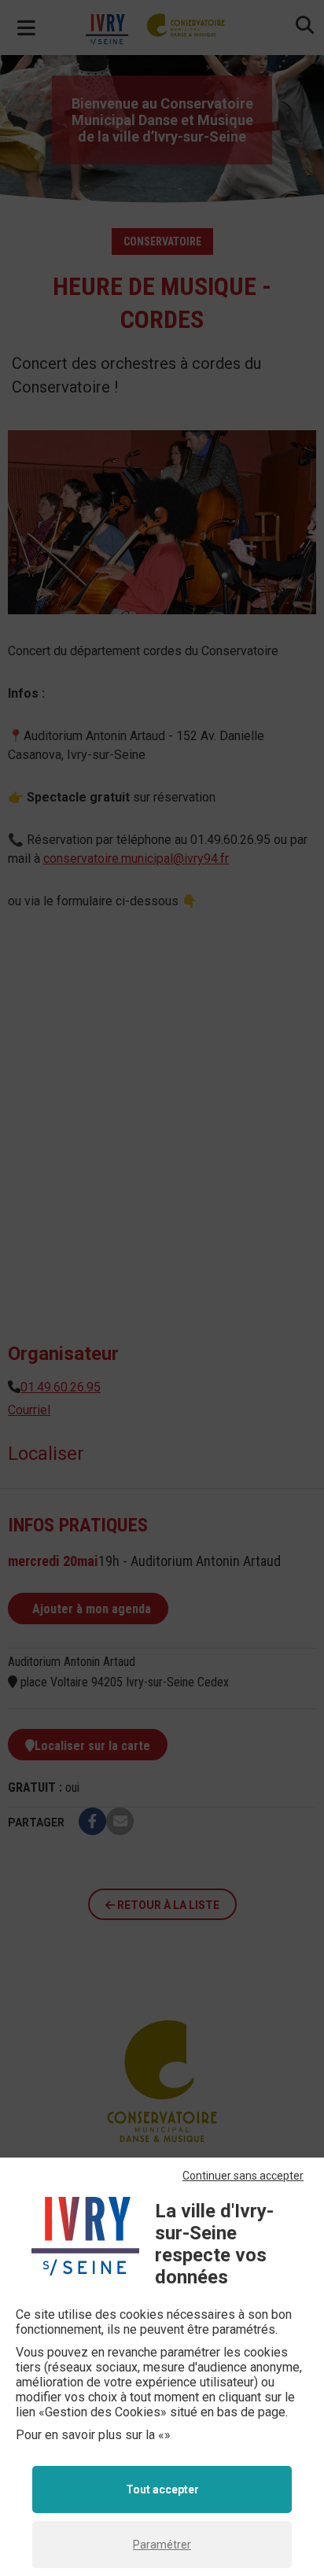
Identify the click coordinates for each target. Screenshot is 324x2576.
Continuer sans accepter (243, 2176)
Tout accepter (162, 2489)
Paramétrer (162, 2545)
